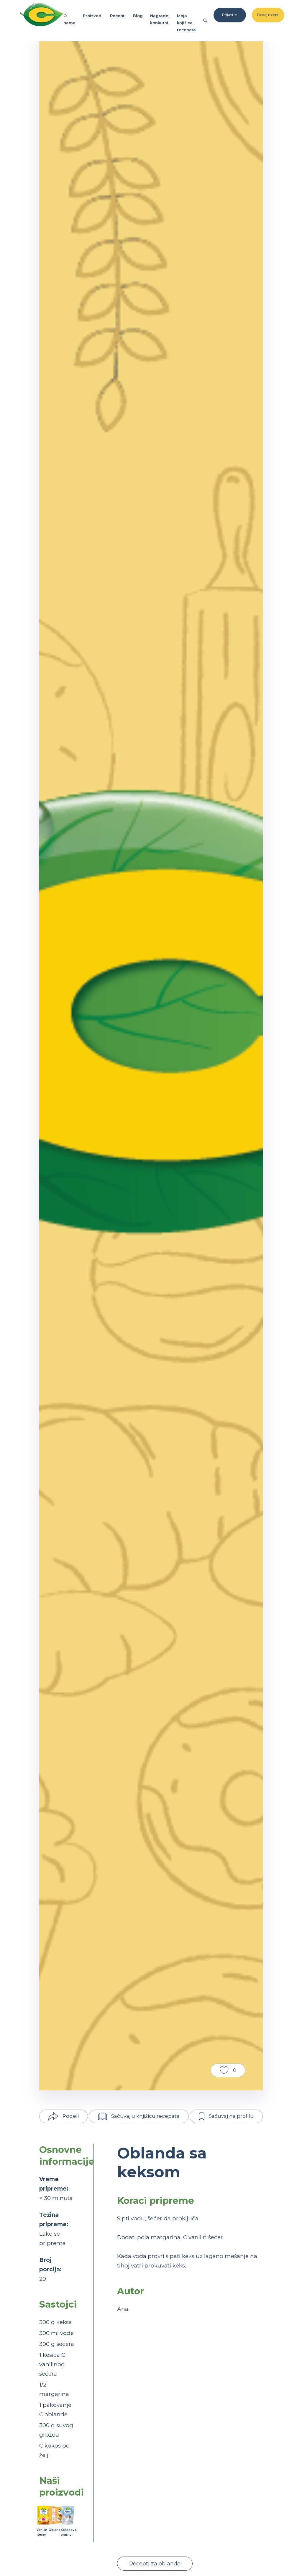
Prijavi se (230, 15)
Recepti (118, 16)
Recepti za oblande (155, 2564)
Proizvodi (93, 16)
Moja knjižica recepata (186, 23)
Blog (138, 16)
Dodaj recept (268, 15)
